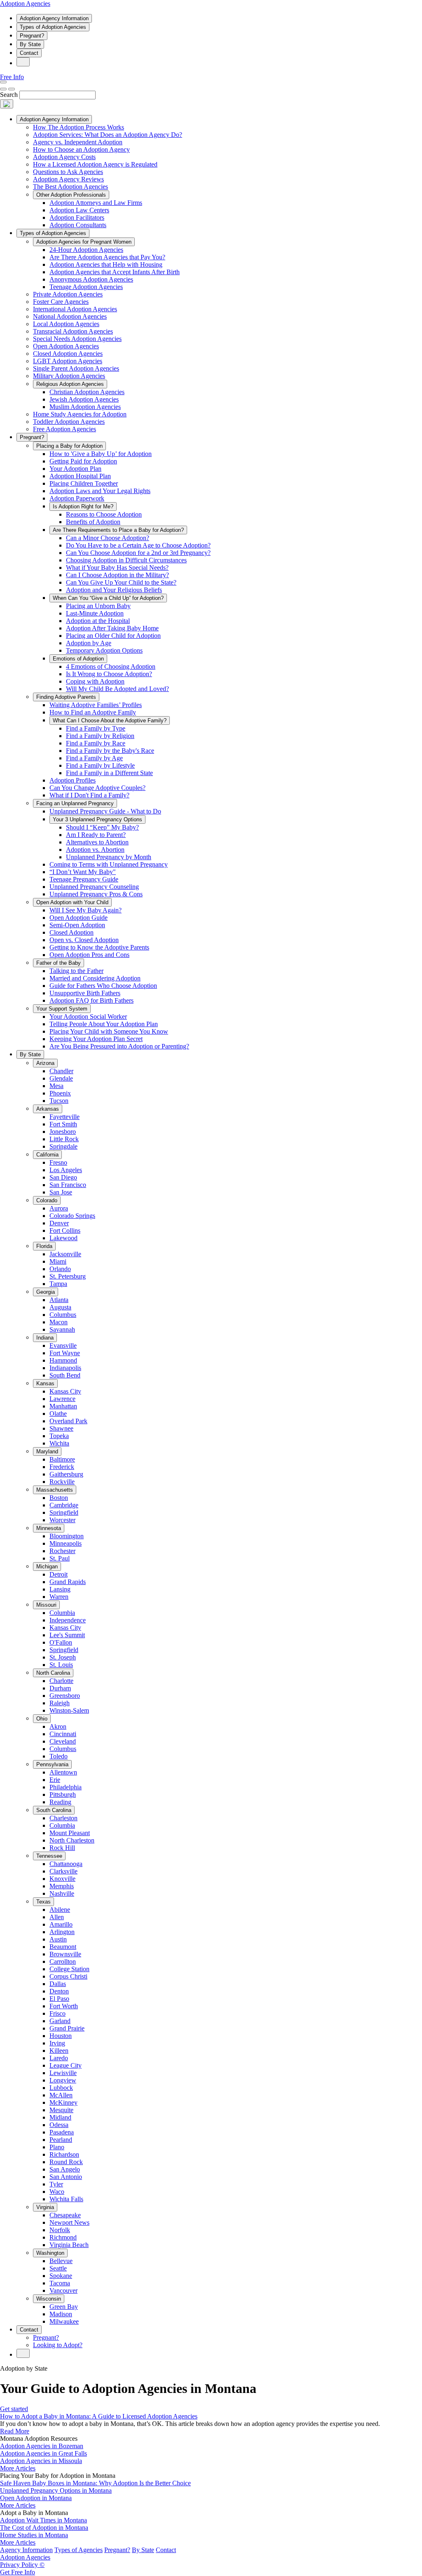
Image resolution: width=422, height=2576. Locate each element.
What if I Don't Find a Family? (89, 795)
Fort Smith (63, 1124)
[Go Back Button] (3, 89)
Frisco (57, 2013)
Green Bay (64, 2307)
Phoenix (60, 1093)
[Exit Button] (12, 89)
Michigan (47, 1567)
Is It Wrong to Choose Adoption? (109, 674)
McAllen (61, 2095)
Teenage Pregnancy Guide (84, 879)
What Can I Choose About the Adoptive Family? (110, 720)
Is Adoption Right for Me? (83, 507)
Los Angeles (66, 1170)
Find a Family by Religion (100, 736)
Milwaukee (64, 2321)
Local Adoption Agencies (66, 324)
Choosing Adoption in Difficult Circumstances (126, 560)
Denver (59, 1223)
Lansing (60, 1589)
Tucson (59, 1101)
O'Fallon (61, 1642)
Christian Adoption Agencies (87, 392)
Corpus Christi (68, 1976)
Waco (57, 2192)
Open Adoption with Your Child (72, 902)
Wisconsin (49, 2299)
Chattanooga (66, 1864)
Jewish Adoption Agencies (84, 399)
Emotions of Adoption (78, 659)
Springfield (64, 1512)
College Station (69, 1969)
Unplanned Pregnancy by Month (109, 857)
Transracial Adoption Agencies (73, 331)
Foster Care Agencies (61, 302)
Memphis (62, 1886)
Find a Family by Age (94, 758)
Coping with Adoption (95, 681)
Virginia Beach (69, 2245)
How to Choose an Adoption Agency (81, 149)
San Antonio (66, 2177)
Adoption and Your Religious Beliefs (114, 590)
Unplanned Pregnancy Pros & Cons (96, 894)
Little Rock (64, 1139)
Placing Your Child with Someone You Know (109, 1031)
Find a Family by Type (96, 728)
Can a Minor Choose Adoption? (108, 538)
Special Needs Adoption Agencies (77, 339)
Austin (58, 1939)
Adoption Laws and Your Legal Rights (100, 491)
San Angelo (65, 2169)
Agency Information (26, 2550)
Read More (15, 2431)
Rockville (62, 1482)
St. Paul (60, 1558)
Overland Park (68, 1421)
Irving (57, 2043)
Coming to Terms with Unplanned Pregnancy (109, 864)
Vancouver (63, 2290)
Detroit (59, 1574)
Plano (57, 2147)
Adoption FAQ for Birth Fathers (91, 1000)
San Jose (61, 1192)
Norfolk (60, 2230)
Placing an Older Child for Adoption (113, 636)
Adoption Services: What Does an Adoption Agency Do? (108, 135)
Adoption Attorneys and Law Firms (96, 203)
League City (66, 2065)
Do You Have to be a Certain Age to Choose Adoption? (138, 545)
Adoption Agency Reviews (68, 179)
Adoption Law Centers (79, 210)
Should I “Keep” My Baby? (102, 827)
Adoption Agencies (25, 4)
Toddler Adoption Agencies (69, 422)
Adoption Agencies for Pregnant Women (84, 242)
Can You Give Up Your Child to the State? (121, 582)
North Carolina (53, 1673)
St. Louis (61, 1665)
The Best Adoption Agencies (70, 187)
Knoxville (62, 1879)
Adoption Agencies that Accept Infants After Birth (115, 272)
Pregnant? (32, 36)
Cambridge (64, 1505)
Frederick (62, 1467)
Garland (60, 2021)
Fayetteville (64, 1117)
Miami (58, 1261)
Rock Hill (62, 1848)
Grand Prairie (67, 2028)
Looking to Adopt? (58, 2345)
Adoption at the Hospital (98, 621)
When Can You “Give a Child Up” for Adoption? (108, 598)
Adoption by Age (89, 643)
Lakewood (63, 1238)
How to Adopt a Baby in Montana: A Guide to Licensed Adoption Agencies (99, 2416)
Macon (59, 1322)
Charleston (63, 1818)
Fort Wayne (65, 1353)
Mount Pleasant (70, 1833)
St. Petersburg (68, 1276)
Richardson (64, 2154)
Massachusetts (55, 1490)
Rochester (62, 1551)
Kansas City (65, 1391)
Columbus (63, 1315)
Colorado (47, 1200)
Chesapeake (65, 2215)
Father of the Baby (59, 963)
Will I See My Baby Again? (86, 910)
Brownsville (65, 1954)
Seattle (58, 2268)
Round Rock (66, 2162)
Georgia (46, 1292)
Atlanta (59, 1300)
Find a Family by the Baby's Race (110, 751)
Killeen (59, 2051)
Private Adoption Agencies (68, 294)
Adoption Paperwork (77, 498)
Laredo (59, 2058)
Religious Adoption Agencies (70, 384)
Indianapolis (65, 1368)
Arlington (62, 1932)
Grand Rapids (68, 1582)
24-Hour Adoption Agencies (86, 250)
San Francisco (68, 1185)
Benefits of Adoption (93, 522)
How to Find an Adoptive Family (93, 712)
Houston (61, 2036)
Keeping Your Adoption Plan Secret (96, 1039)
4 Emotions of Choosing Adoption (111, 666)
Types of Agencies (79, 2550)
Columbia (62, 1613)
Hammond (63, 1360)
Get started (14, 2409)
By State (30, 44)
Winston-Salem (69, 1710)
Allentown (63, 1772)
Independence (68, 1620)
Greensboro (65, 1696)
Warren (59, 1597)
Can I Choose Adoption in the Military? (117, 575)
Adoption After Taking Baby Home (112, 628)
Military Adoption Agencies (69, 376)
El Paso (59, 1999)
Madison (61, 2314)
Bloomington (67, 1536)
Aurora (59, 1208)
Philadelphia (66, 1787)
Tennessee (49, 1856)
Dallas (58, 1984)
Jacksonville (65, 1254)
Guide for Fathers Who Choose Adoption (103, 986)
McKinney (63, 2102)
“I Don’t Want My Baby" (83, 872)
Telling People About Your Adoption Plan (104, 1024)
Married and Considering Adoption (95, 978)
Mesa (56, 1086)
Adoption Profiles (73, 780)
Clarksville (63, 1871)
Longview (63, 2080)
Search (9, 95)
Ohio (42, 1719)
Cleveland (63, 1741)
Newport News (69, 2222)
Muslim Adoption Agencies (85, 407)
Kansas (45, 1383)
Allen (57, 1917)
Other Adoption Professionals (71, 195)
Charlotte (61, 1681)
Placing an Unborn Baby (98, 606)
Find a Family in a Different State (109, 773)
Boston (59, 1498)
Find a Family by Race (96, 743)
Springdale (63, 1146)
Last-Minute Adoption (95, 613)
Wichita (59, 1443)
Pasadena (62, 2132)
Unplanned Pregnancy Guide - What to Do (105, 811)
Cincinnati (63, 1734)
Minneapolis (66, 1543)
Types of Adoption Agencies (53, 27)
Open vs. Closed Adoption (84, 940)
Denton (59, 1991)
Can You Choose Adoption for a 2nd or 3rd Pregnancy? (138, 553)
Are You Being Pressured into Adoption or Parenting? (119, 1046)
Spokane (61, 2276)
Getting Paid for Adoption (83, 461)
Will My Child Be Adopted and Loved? (117, 689)
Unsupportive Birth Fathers (85, 993)
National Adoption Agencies (70, 316)
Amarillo (61, 1924)
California (47, 1155)
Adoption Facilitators (77, 217)
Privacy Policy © (22, 2565)
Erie (55, 1780)
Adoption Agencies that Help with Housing (106, 264)
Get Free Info (18, 2572)
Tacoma (60, 2283)
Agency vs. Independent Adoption (78, 142)
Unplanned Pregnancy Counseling (94, 887)
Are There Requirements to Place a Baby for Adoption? (118, 530)
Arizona (45, 1063)
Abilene (60, 1910)
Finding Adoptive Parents (66, 697)
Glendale (61, 1078)
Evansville (63, 1346)
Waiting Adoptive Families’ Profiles (96, 705)
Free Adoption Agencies (64, 429)
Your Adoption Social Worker (88, 1017)
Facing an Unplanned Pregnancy (75, 803)
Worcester (62, 1520)
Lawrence (62, 1399)
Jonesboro (63, 1132)
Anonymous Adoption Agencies (91, 279)
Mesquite (61, 2110)
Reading (60, 1802)
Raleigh (60, 1703)
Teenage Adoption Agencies (86, 287)
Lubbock (61, 2088)
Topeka (59, 1436)
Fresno (58, 1162)
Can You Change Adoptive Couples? (97, 788)
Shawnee (61, 1428)
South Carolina (54, 1810)
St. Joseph (63, 1657)
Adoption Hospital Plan (80, 476)
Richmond (63, 2237)
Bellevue (61, 2261)
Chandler (61, 1071)
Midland (60, 2117)
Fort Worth (64, 2006)
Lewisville (63, 2073)
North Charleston (72, 1840)
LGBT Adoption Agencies (68, 361)
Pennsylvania (52, 1764)
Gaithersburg (66, 1474)
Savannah (62, 1329)
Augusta (60, 1307)
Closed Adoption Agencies (68, 354)
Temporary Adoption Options (104, 650)
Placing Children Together (84, 483)
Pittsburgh (63, 1795)
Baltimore (62, 1459)
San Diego (63, 1177)
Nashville (62, 1893)
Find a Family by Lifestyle (100, 765)
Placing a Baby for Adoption (69, 446)
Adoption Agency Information (54, 18)
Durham (60, 1688)
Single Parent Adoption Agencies (76, 368)
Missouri (46, 1605)
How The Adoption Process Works (79, 127)
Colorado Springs (72, 1216)
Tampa (58, 1284)
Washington (50, 2253)
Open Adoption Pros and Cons (89, 955)
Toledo (59, 1756)
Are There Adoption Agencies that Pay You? (107, 257)
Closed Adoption (72, 932)
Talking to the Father (76, 971)
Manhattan (63, 1406)
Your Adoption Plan (75, 469)
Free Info (12, 77)
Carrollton (63, 1961)
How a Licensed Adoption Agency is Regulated (95, 164)
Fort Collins (65, 1230)
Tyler (56, 2184)
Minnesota (49, 1528)
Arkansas (48, 1109)
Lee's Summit (67, 1635)
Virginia (45, 2207)
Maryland (47, 1451)
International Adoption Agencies (75, 309)
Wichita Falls (66, 2199)
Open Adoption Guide (79, 918)
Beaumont (63, 1947)
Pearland (61, 2140)
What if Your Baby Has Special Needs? (117, 568)
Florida (44, 1246)
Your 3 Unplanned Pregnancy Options (97, 819)
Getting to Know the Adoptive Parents (99, 947)
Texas (43, 1902)
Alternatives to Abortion (97, 842)
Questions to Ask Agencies (68, 172)
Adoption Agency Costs (64, 157)
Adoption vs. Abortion (95, 850)
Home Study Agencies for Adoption (80, 414)
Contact (29, 53)
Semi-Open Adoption (77, 925)
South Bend (65, 1375)
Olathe (58, 1414)
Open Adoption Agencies (66, 346)
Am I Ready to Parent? (96, 835)
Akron (58, 1726)
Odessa (59, 2125)
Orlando (60, 1269)
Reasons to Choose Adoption (104, 514)
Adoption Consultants (78, 225)
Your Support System (62, 1009)
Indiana (45, 1338)
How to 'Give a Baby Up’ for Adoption (101, 454)
